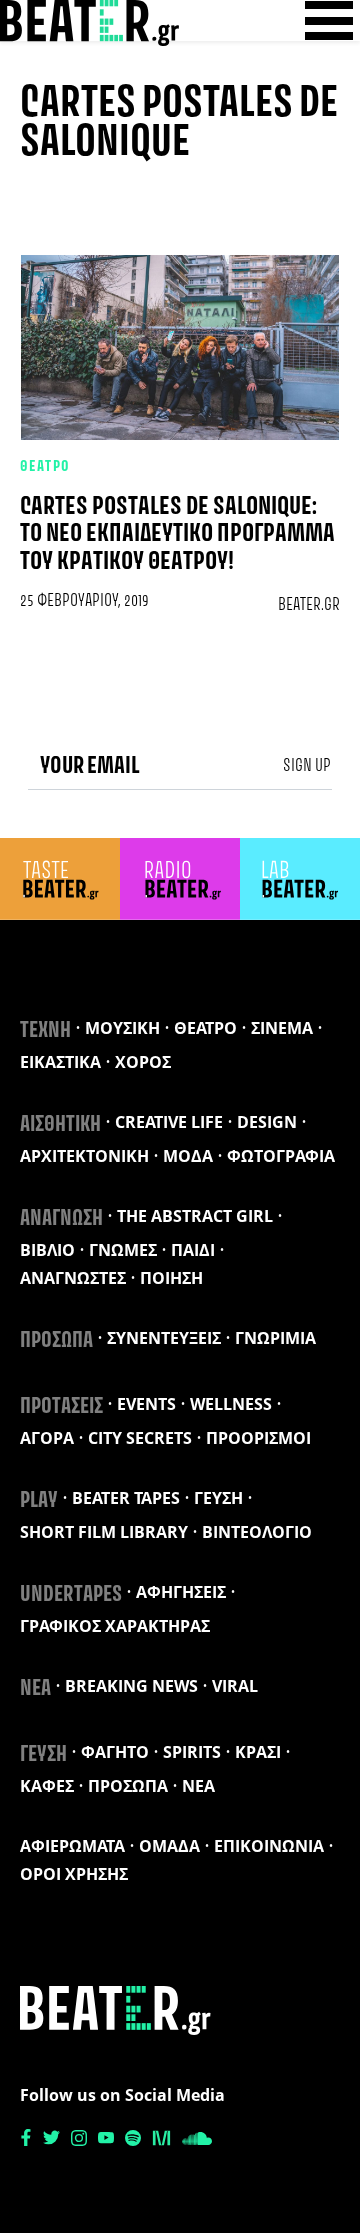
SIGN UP (307, 766)
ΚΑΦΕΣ (47, 1786)
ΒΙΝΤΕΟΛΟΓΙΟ (257, 1532)
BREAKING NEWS (131, 1686)
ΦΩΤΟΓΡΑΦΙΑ (281, 1156)
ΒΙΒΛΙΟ (47, 1250)
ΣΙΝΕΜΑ (282, 1028)
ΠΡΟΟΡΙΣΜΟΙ (258, 1438)
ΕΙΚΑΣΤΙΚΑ (60, 1062)
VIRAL (235, 1686)
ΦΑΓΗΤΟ (115, 1752)
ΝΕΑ (35, 1689)
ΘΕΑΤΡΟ (45, 467)
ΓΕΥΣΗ (218, 1498)
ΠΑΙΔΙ (193, 1250)
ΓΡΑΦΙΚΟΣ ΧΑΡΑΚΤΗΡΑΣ (115, 1626)
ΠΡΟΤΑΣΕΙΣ (61, 1407)
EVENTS (146, 1404)
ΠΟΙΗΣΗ (171, 1278)
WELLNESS (231, 1404)
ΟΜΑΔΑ (169, 1846)
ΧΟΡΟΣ (143, 1062)
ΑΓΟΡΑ (47, 1438)
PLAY (39, 1501)
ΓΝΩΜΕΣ (123, 1250)
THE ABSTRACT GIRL (195, 1216)
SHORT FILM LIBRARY (104, 1532)
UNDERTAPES (71, 1595)
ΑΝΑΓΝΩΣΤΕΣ (73, 1278)
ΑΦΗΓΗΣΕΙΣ (181, 1592)
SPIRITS (192, 1752)
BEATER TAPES (126, 1498)
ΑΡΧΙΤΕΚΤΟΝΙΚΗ (84, 1156)
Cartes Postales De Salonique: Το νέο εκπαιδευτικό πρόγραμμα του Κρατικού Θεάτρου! (177, 534)
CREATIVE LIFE (169, 1122)
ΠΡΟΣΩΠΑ (56, 1341)
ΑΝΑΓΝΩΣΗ (61, 1219)
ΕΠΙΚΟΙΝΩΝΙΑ (269, 1846)
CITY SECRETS (140, 1438)
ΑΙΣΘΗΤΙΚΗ (60, 1125)
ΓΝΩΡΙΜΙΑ (275, 1338)
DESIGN (267, 1122)
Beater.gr (309, 605)
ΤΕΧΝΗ (45, 1031)
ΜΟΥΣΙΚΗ (122, 1028)
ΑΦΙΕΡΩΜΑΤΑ (72, 1846)
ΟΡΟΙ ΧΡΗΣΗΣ (74, 1874)
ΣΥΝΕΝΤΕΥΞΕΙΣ (164, 1338)
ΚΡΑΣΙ (258, 1752)
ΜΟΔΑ (188, 1156)
